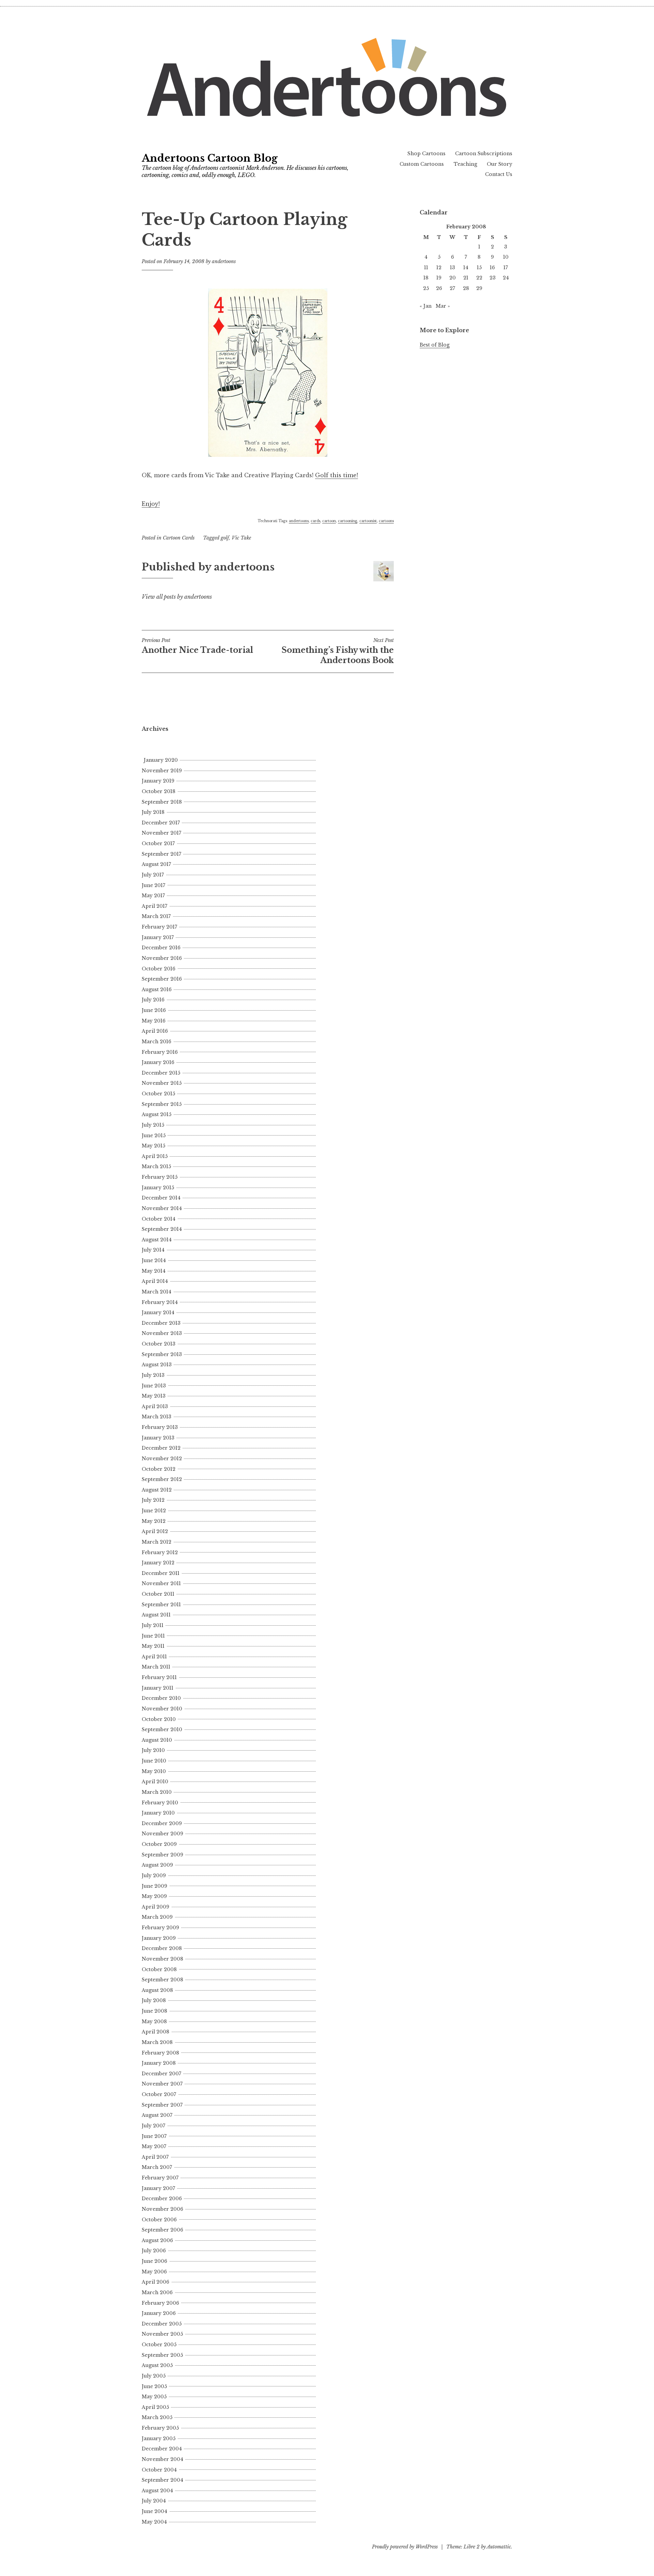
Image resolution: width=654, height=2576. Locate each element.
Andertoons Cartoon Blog (210, 158)
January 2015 (158, 1188)
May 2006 (154, 2272)
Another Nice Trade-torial (197, 646)
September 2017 (161, 854)
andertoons (224, 261)
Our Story (500, 164)
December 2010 (161, 1698)
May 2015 (153, 1146)
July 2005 (154, 2376)
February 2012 (160, 1552)
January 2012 (158, 1563)
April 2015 (155, 1156)
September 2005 (162, 2355)
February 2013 (160, 1427)
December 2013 (161, 1323)
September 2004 (162, 2480)
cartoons (386, 521)
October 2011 (158, 1594)
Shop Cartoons (426, 154)
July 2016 (153, 1000)
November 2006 (162, 2209)
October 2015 (158, 1094)
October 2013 (159, 1344)
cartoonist (368, 521)
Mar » (443, 306)
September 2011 (161, 1605)
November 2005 (162, 2334)
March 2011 (156, 1667)
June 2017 (153, 885)
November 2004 (162, 2459)
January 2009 (159, 1938)
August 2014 (157, 1240)
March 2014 (157, 1292)
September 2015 (162, 1104)
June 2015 (154, 1136)
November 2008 (162, 1959)
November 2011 (161, 1583)
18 (426, 278)
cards (315, 521)
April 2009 (155, 1907)
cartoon (329, 521)
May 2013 (154, 1396)
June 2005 (154, 2386)
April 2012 (155, 1531)
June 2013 (154, 1386)
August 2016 (157, 989)
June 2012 (154, 1511)
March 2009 (157, 1917)
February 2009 (160, 1928)
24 (506, 278)
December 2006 (162, 2199)
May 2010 (154, 1771)
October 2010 (159, 1719)
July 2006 (154, 2251)
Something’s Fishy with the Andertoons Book (338, 651)
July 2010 (153, 1750)
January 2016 (158, 1062)
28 (466, 288)
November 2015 (162, 1083)
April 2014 (155, 1281)
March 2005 (157, 2417)
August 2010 (157, 1740)
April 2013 (155, 1406)
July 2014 (153, 1250)
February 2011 (159, 1677)
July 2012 (153, 1500)
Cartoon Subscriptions (484, 154)
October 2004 (159, 2470)
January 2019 (158, 781)
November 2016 (162, 958)
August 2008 (157, 1990)
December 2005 (162, 2324)
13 (453, 268)
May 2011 (153, 1646)
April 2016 (155, 1031)
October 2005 (159, 2345)
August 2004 (157, 2491)
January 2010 (158, 1813)
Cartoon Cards (179, 538)
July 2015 (153, 1125)
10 (506, 257)
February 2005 (160, 2428)
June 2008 (154, 2011)
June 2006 (154, 2261)
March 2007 (157, 2167)
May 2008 (154, 2022)
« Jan (426, 306)
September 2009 (162, 1855)
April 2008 (155, 2032)
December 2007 (161, 2074)
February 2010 (160, 1803)
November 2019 (162, 771)
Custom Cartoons (422, 164)
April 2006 (155, 2282)
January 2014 (158, 1313)
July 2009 (154, 1875)
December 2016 (161, 948)
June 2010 (154, 1761)
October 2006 (159, 2220)
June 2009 (154, 1886)
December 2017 (161, 823)
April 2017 (154, 906)
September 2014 (162, 1229)
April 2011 (154, 1657)
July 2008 (154, 2000)
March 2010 (157, 1792)
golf (225, 538)
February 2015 (160, 1177)
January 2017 (158, 937)
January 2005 (159, 2438)
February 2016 (160, 1052)
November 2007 (162, 2084)
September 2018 (162, 802)
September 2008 (162, 1980)
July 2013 (153, 1375)
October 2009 (159, 1844)
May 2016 (154, 1021)
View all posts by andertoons (177, 597)
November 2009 (162, 1834)
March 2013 (157, 1417)
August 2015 (157, 1114)
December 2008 (162, 1948)
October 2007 (159, 2094)
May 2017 (153, 896)
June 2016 (154, 1010)
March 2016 (157, 1042)
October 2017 (158, 843)
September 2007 (162, 2105)
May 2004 (154, 2522)
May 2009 (154, 1896)
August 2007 (157, 2115)
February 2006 (160, 2303)
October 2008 (159, 1969)
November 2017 (161, 833)
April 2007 (155, 2157)
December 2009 (162, 1823)
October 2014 (159, 1219)
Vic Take (241, 538)
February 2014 (160, 1302)
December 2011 (161, 1573)
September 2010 (162, 1729)
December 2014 (161, 1198)
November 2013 (162, 1333)
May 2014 (154, 1271)
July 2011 (153, 1625)
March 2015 (156, 1166)
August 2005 (157, 2365)
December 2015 (161, 1073)
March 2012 (157, 1542)
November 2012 (162, 1459)
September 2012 (162, 1479)
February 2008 (160, 2053)
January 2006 (159, 2313)
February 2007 (160, 2178)
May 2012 (154, 1521)
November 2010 (162, 1709)
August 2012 (157, 1490)
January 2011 (158, 1688)
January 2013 (158, 1438)
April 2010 (155, 1782)
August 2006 (157, 2240)
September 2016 (162, 979)
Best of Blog (435, 345)
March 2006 (157, 2292)
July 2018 (153, 812)
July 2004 (154, 2501)
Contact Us (499, 174)
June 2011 (153, 1636)
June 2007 (154, 2136)
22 (479, 278)
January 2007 (158, 2188)
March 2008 (157, 2042)
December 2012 (161, 1448)
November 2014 (162, 1208)
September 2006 (162, 2230)
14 (466, 268)
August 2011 (156, 1615)
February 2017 (159, 927)
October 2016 (159, 969)
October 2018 (159, 791)
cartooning (348, 521)
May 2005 (154, 2397)
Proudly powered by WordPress (405, 2547)
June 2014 (154, 1260)
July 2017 (153, 875)
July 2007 (153, 2126)
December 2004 (162, 2449)
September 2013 (162, 1354)
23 (493, 278)
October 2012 (159, 1469)
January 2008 (159, 2063)
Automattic (499, 2547)
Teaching (465, 164)
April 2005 (155, 2407)
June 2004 (154, 2511)
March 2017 (156, 916)
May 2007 (154, 2146)
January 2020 (161, 760)
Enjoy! (151, 504)
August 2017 (156, 864)
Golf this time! (337, 475)
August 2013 (157, 1365)
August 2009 (157, 1865)
